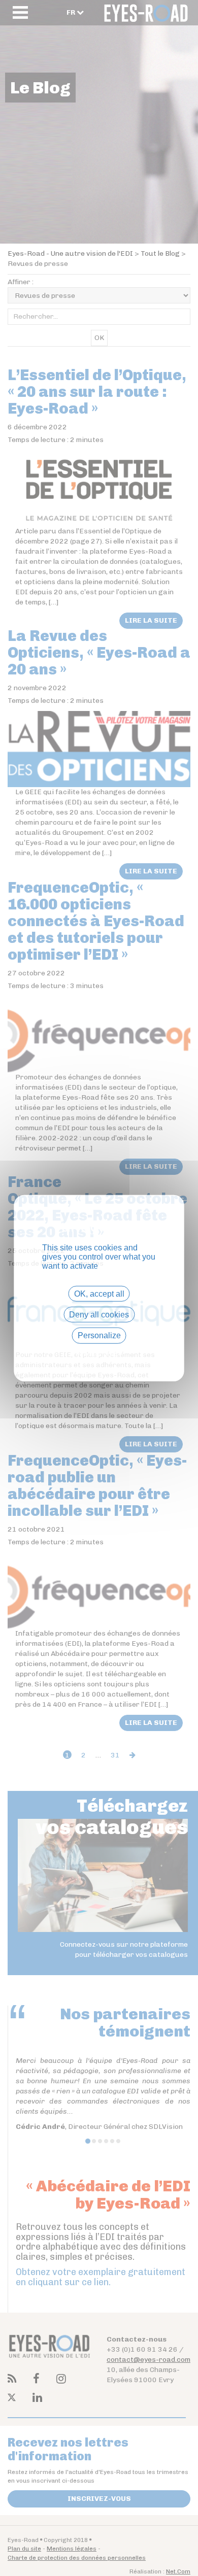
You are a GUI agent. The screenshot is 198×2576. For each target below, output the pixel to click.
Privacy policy (99, 1353)
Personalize (99, 1335)
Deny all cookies (99, 1315)
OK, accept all (99, 1294)
